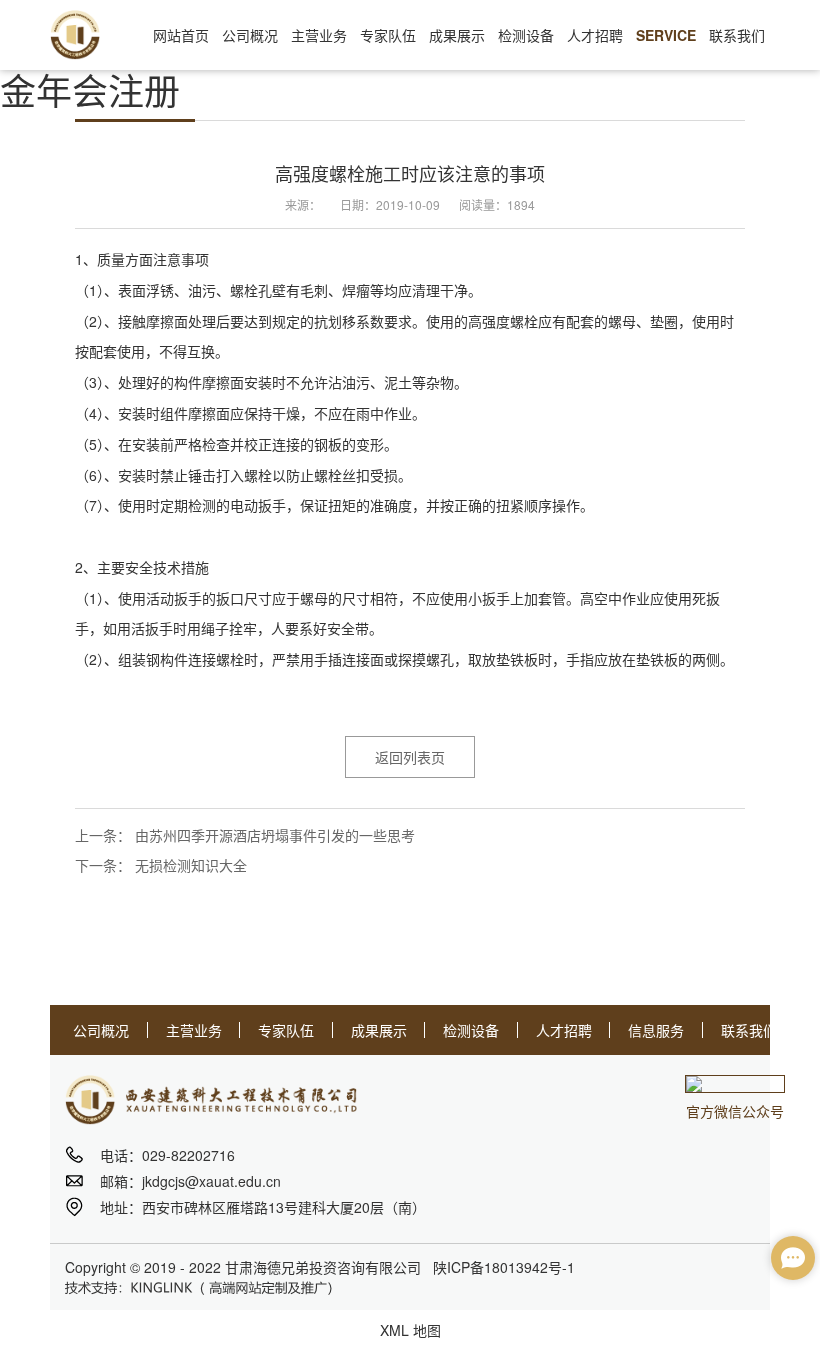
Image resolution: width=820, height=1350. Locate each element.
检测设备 (471, 1030)
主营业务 (194, 1030)
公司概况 (101, 1030)
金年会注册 (90, 90)
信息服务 (656, 1030)
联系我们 (749, 1030)
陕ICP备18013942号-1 (504, 1267)
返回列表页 (410, 757)
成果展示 (379, 1030)
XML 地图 (410, 1330)
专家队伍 (286, 1030)
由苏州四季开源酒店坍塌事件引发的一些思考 (275, 835)
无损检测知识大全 (191, 865)
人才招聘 (564, 1030)
